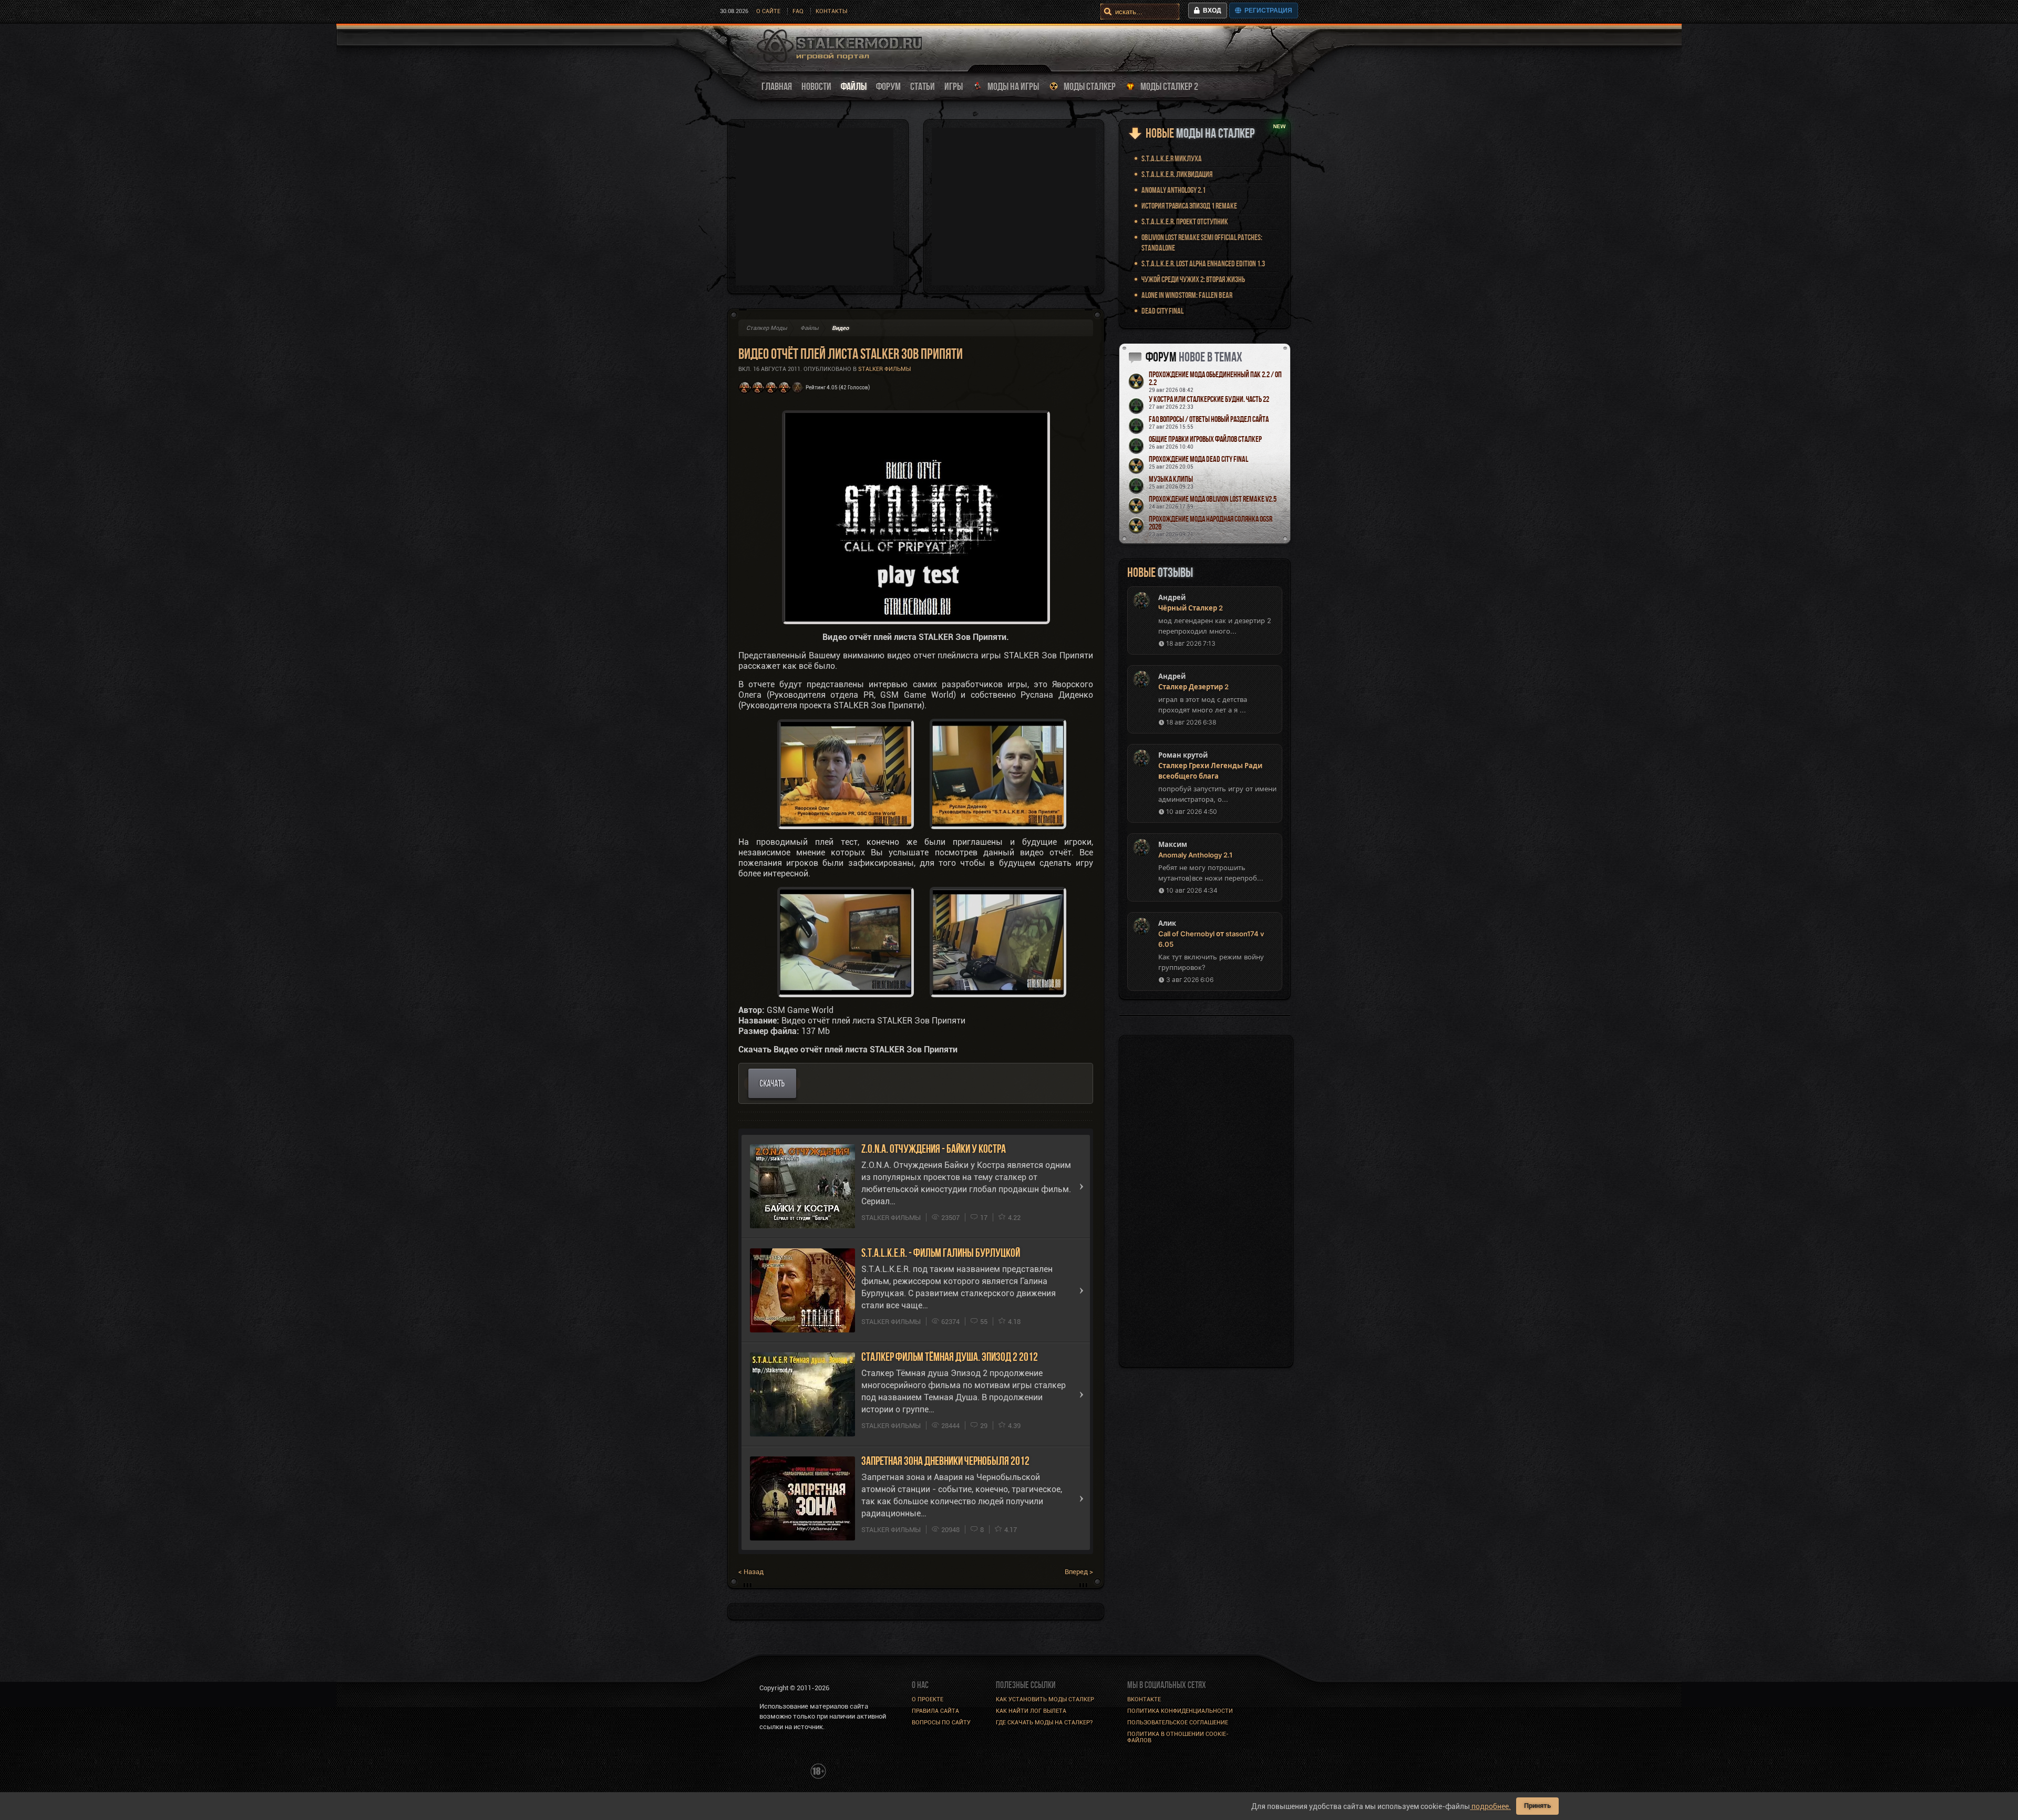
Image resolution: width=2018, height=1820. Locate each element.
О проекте (928, 1699)
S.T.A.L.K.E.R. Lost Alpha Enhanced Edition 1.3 (1203, 263)
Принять (1537, 1806)
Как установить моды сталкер (1045, 1699)
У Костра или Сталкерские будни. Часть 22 (1209, 399)
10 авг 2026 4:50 (1192, 811)
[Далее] (1082, 1186)
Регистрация (1267, 11)
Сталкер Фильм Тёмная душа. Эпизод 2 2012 (950, 1357)
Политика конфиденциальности (1180, 1711)
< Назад (751, 1572)
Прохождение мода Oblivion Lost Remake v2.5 (1213, 499)
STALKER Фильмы (884, 369)
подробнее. (1490, 1806)
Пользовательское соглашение (1178, 1723)
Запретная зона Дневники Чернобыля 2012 (945, 1461)
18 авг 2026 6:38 (1191, 722)
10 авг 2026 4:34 (1192, 890)
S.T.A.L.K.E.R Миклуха (1171, 158)
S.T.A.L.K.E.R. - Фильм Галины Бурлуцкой (941, 1253)
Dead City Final (1162, 311)
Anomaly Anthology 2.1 (1173, 190)
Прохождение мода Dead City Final (1198, 459)
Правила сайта (935, 1711)
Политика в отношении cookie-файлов (1178, 1737)
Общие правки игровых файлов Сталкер (1205, 439)
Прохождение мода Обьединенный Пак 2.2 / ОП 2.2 (1215, 378)
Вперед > (1079, 1572)
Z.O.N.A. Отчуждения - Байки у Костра (934, 1149)
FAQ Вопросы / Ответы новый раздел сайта (1209, 419)
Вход (1211, 11)
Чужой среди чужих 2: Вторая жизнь (1193, 279)
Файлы (810, 328)
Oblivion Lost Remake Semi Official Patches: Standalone (1202, 242)
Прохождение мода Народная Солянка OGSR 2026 (1211, 523)
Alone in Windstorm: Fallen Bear (1187, 295)
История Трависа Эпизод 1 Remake (1189, 206)
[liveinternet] (783, 1770)
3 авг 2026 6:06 (1190, 980)
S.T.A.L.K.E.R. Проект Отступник (1185, 221)
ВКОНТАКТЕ (1144, 1699)
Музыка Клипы (1171, 479)
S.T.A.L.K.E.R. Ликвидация (1177, 174)
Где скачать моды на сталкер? (1044, 1723)
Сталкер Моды (767, 328)
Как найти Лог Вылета (1031, 1711)
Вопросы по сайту (941, 1723)
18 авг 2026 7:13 (1191, 643)
